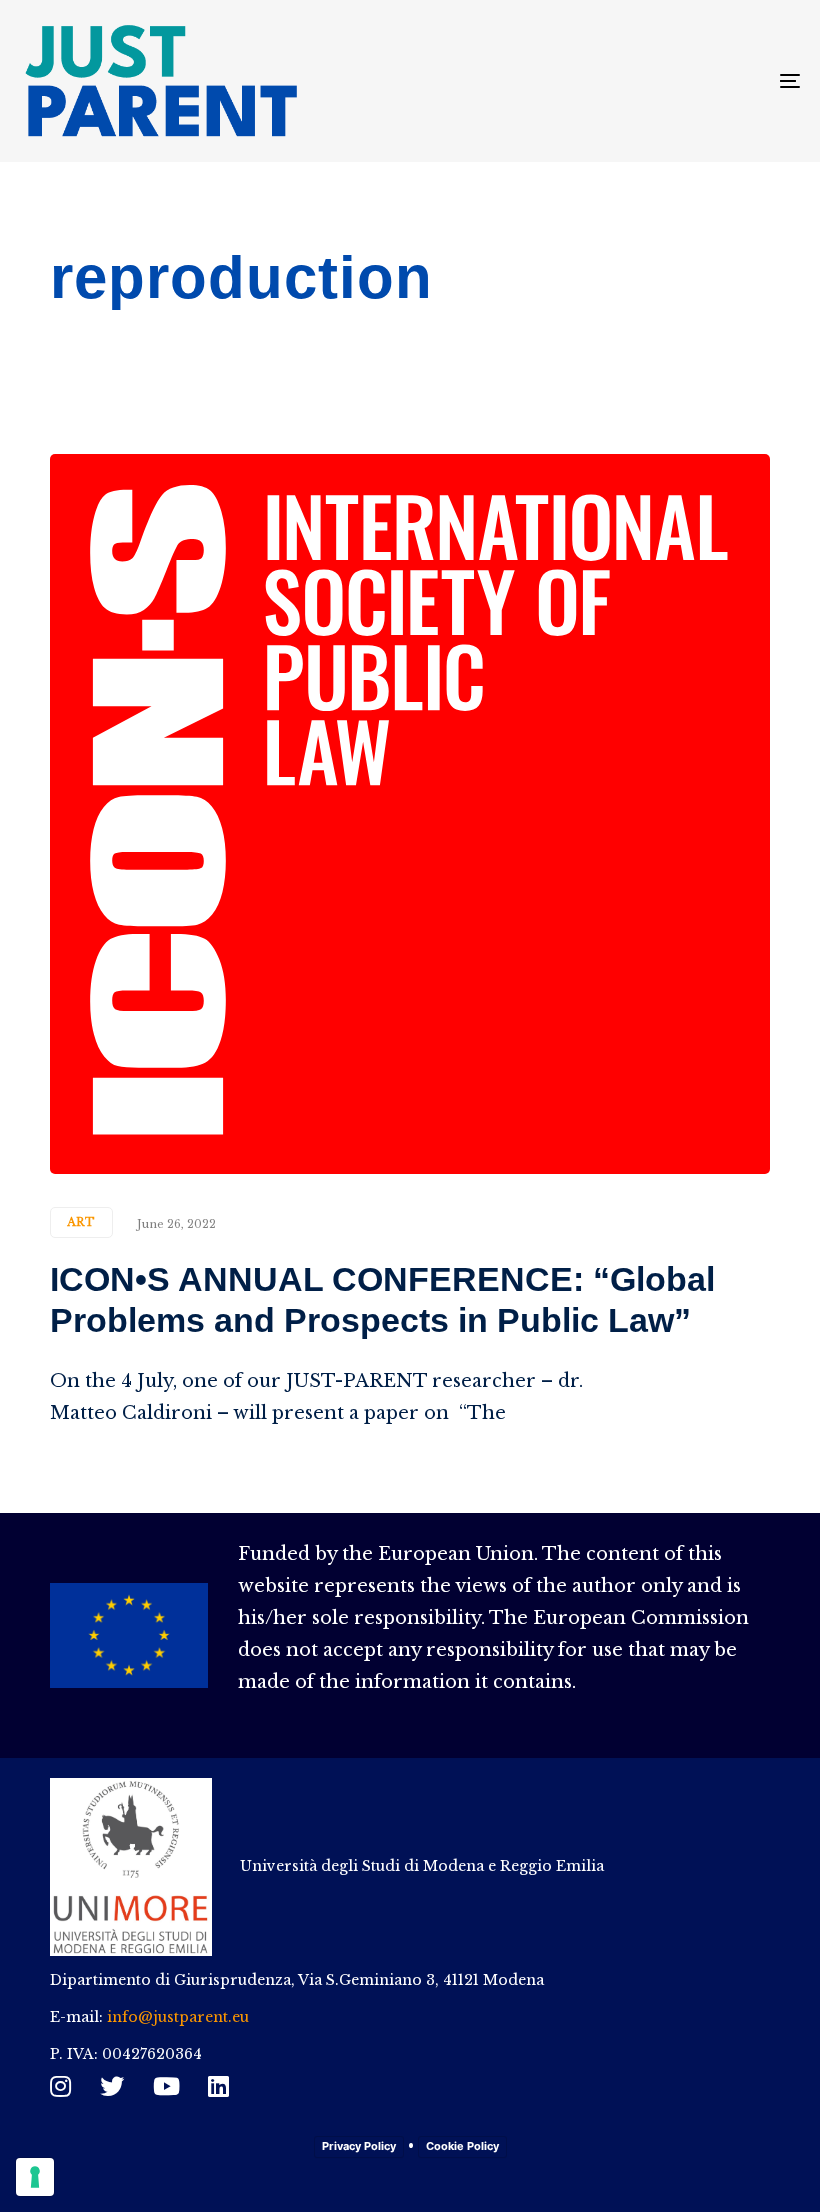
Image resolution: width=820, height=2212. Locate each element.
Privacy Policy (359, 2146)
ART (81, 1222)
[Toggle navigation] (670, 81)
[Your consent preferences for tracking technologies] (35, 2177)
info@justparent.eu (178, 2017)
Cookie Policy (462, 2146)
